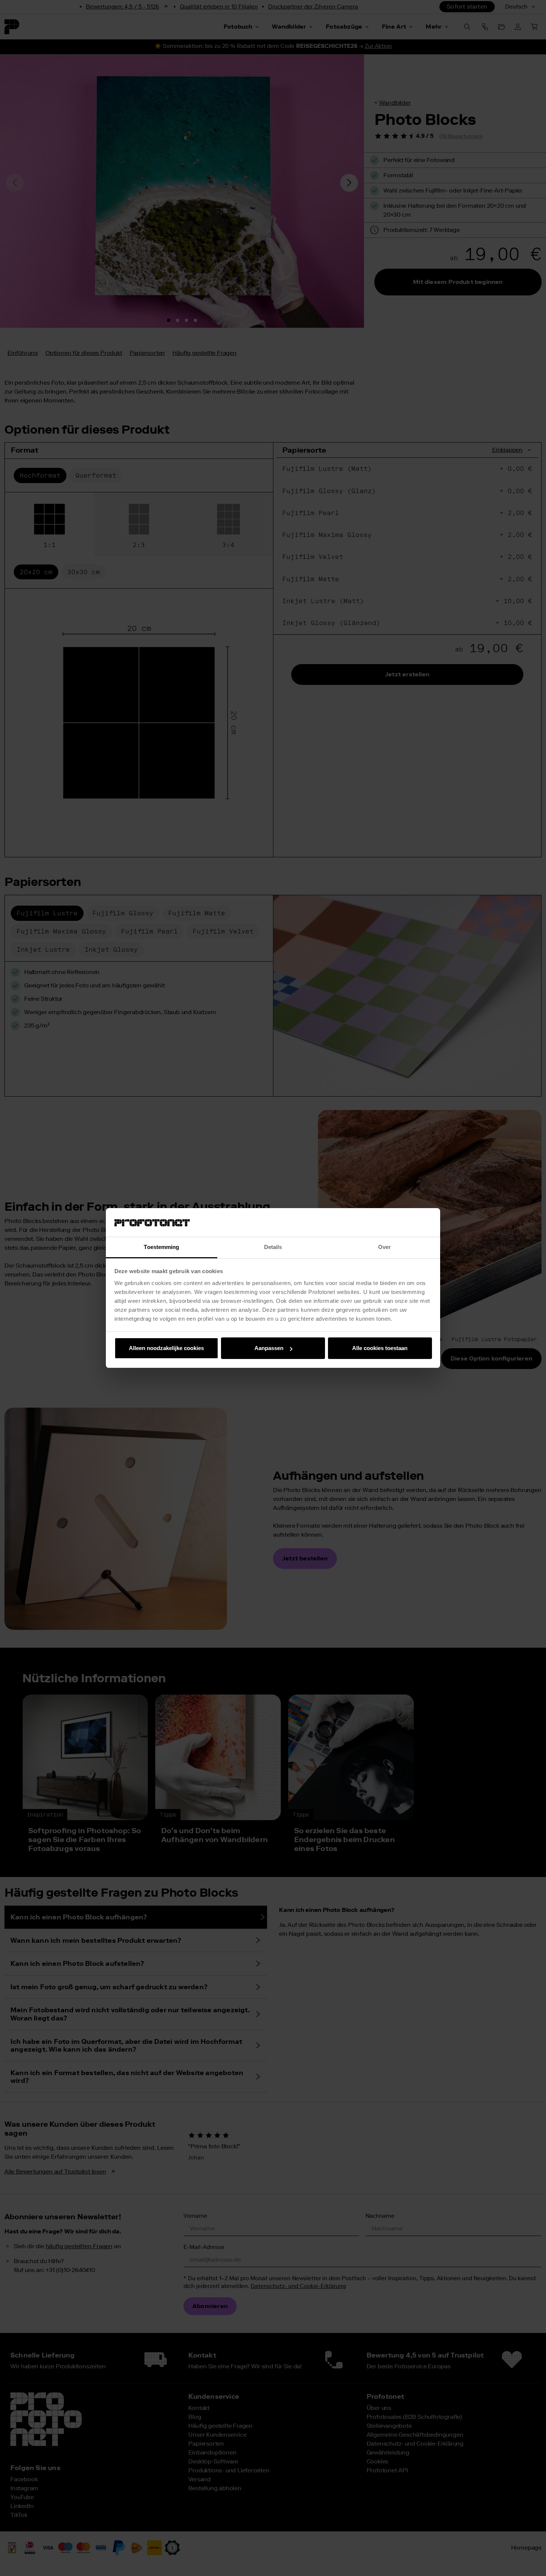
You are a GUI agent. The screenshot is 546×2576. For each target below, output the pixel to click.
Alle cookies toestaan (380, 1348)
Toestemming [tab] (161, 1247)
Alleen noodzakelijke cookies (166, 1348)
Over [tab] (384, 1247)
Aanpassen (269, 1348)
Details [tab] (273, 1247)
